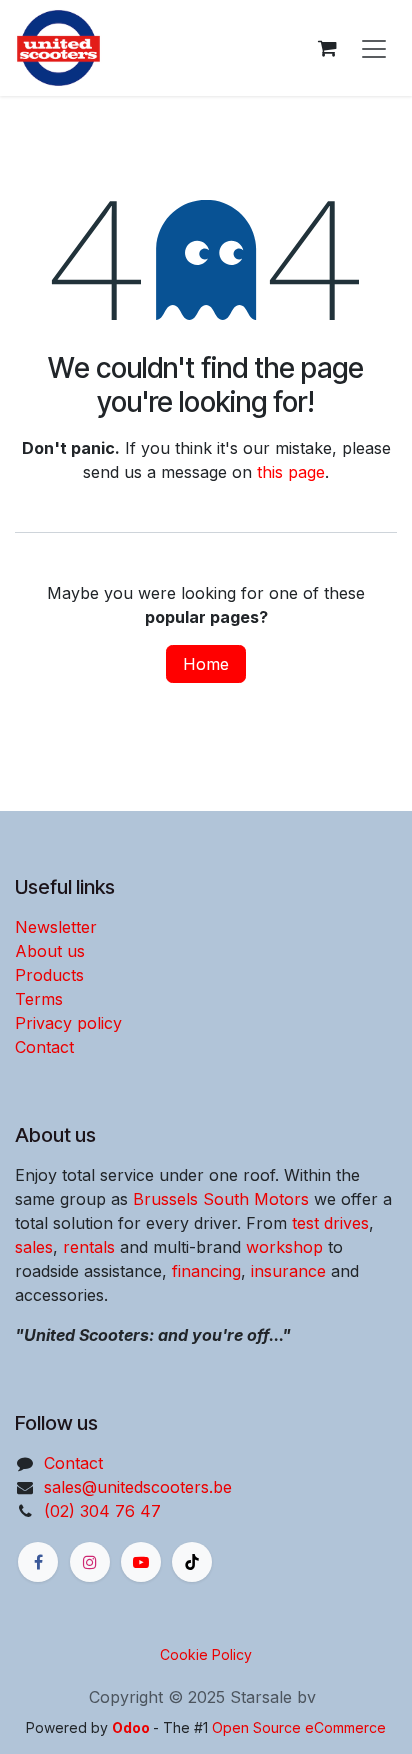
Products (49, 975)
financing (206, 1271)
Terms (39, 999)
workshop (284, 1247)
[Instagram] (90, 1562)
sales (34, 1247)
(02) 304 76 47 (102, 1511)
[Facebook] (38, 1562)
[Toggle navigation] (374, 48)
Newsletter (56, 927)
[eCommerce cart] (327, 48)
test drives (330, 1223)
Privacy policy (68, 1023)
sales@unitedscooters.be (138, 1487)
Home (206, 664)
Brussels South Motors (221, 1199)
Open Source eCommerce (299, 1727)
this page (291, 472)
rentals (89, 1247)
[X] (192, 1562)
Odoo (132, 1727)
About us (50, 951)
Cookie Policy (206, 1654)
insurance (288, 1271)
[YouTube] (141, 1562)
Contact (44, 1047)
